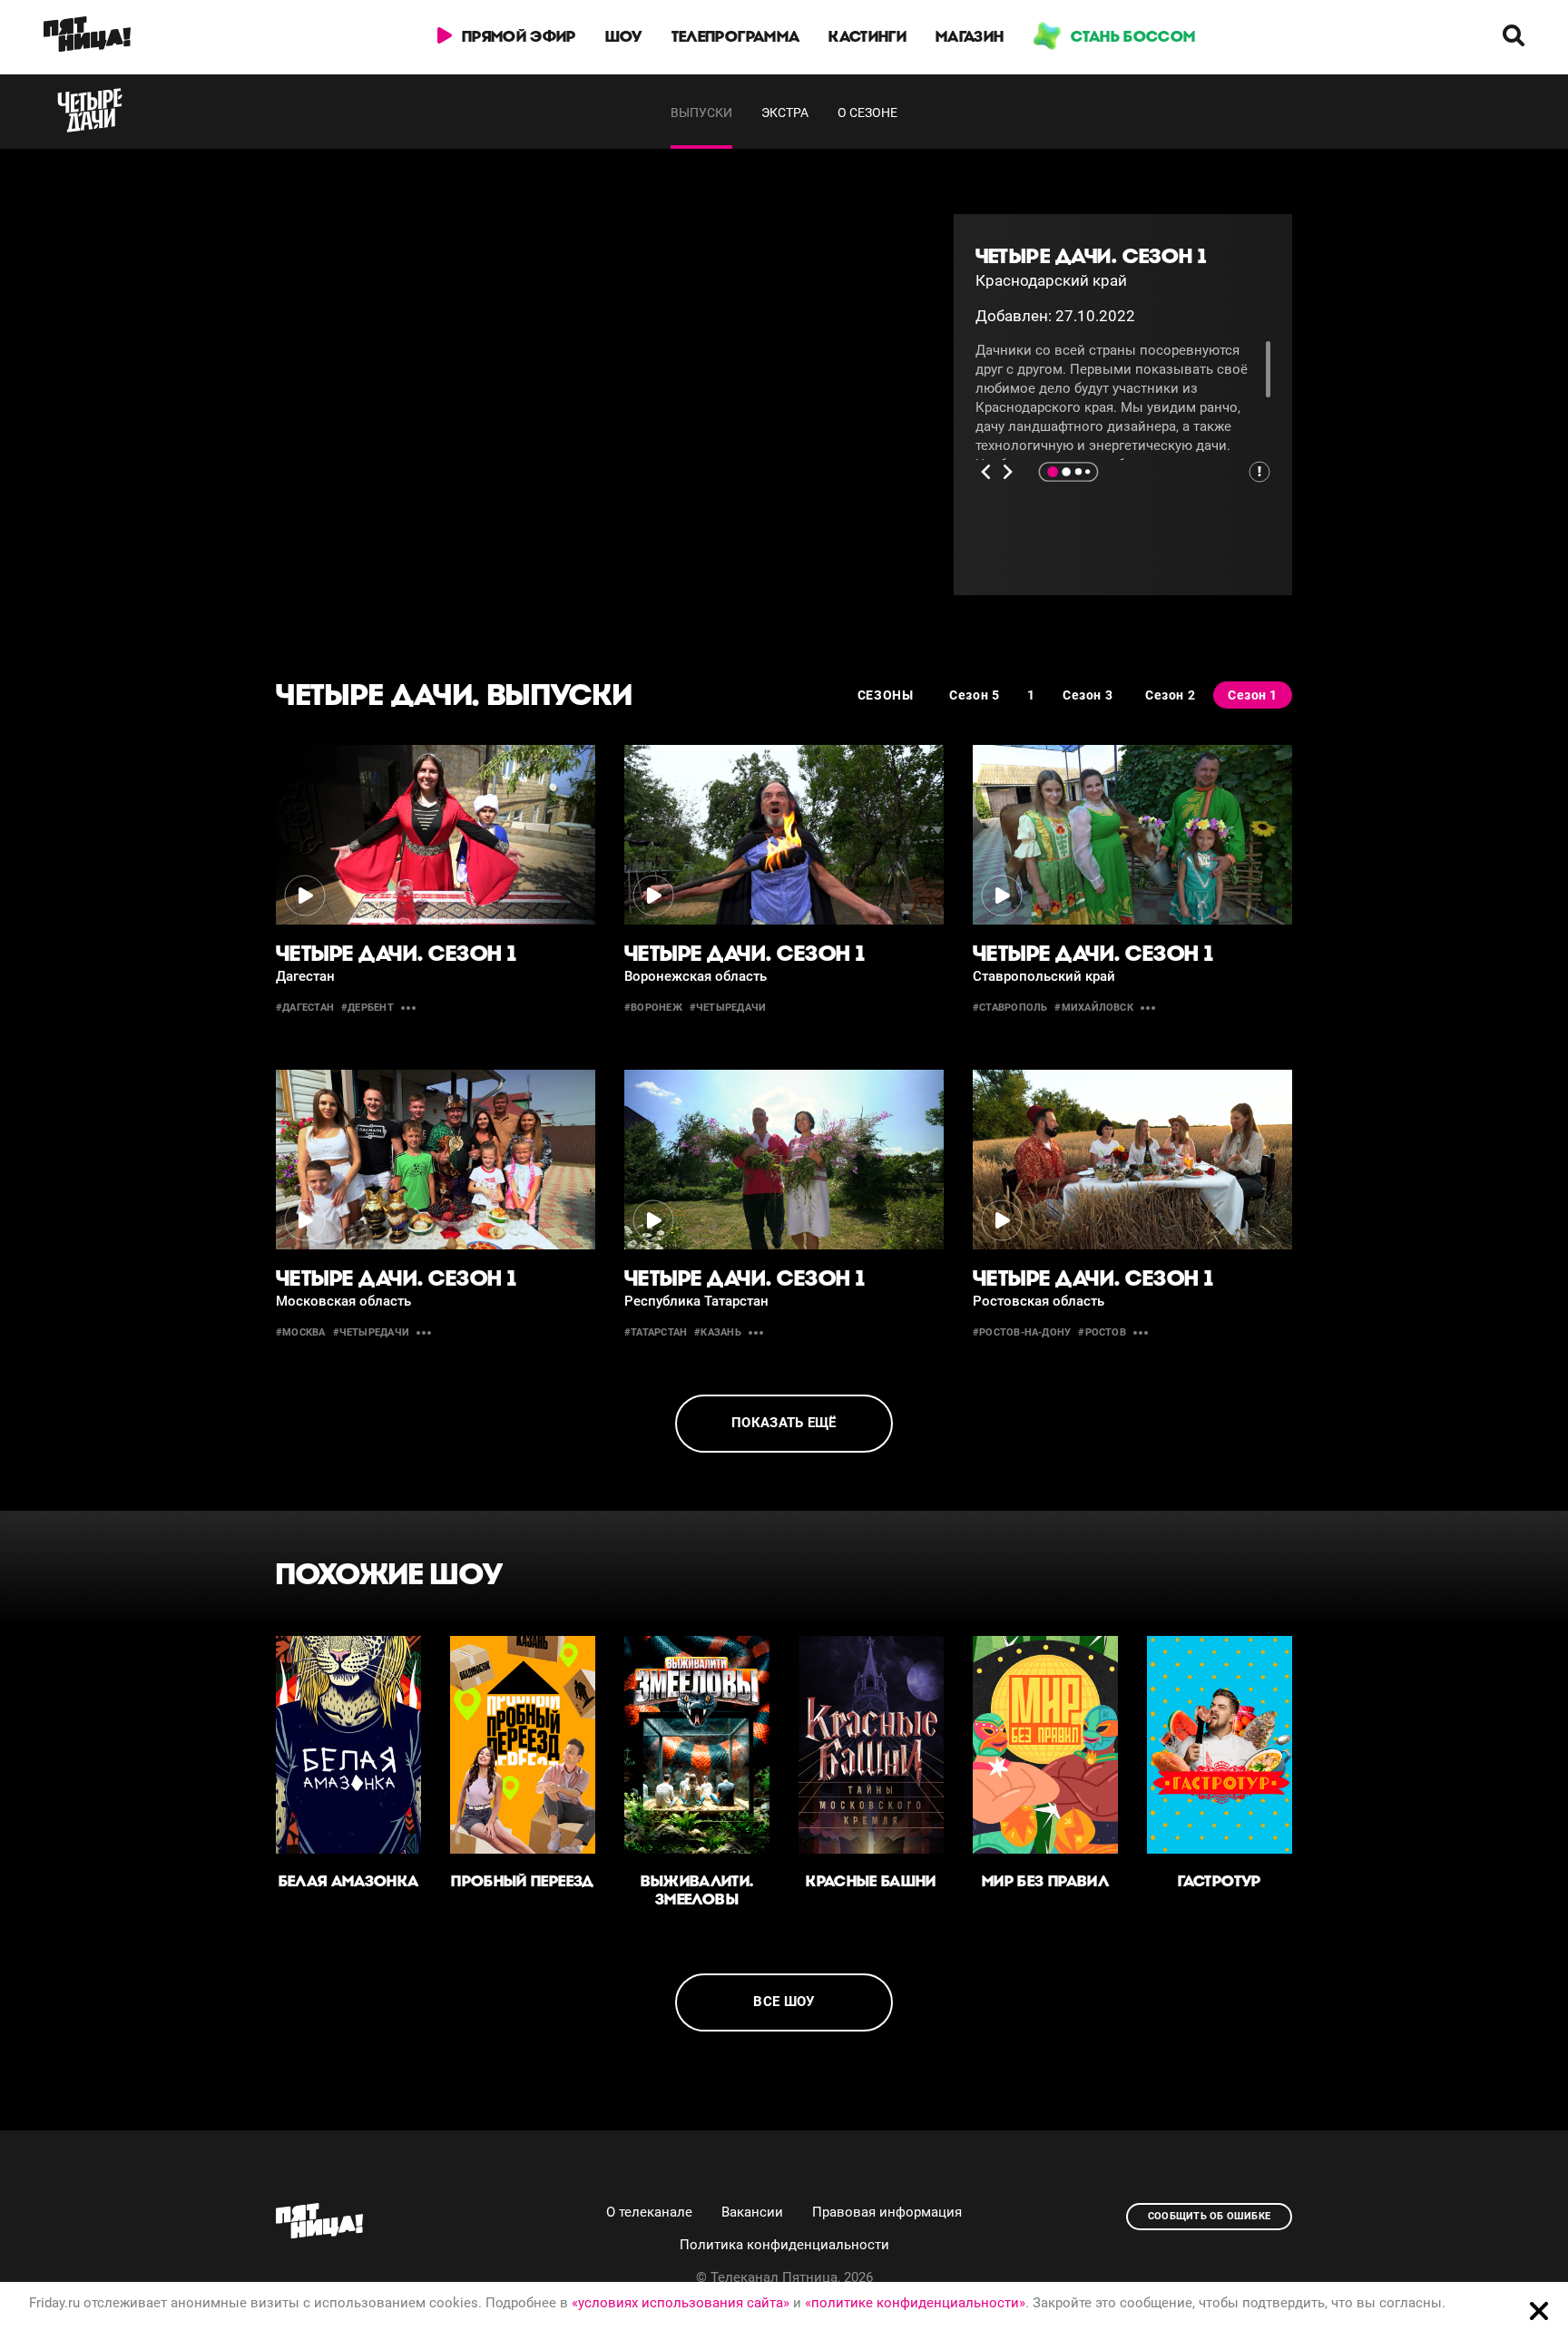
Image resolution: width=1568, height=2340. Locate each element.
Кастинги (867, 36)
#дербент (367, 1008)
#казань (718, 1332)
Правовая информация (887, 2212)
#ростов (1102, 1332)
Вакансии (752, 2212)
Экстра (785, 113)
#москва (301, 1332)
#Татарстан (656, 1332)
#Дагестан (305, 1008)
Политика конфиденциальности (784, 2245)
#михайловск (1093, 1008)
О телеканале (649, 2212)
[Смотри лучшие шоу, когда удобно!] (87, 37)
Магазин (970, 36)
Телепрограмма (735, 36)
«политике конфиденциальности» (915, 2303)
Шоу (624, 36)
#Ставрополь (1010, 1008)
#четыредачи (728, 1008)
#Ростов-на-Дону (1022, 1332)
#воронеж (653, 1008)
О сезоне (867, 113)
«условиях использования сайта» (681, 2303)
